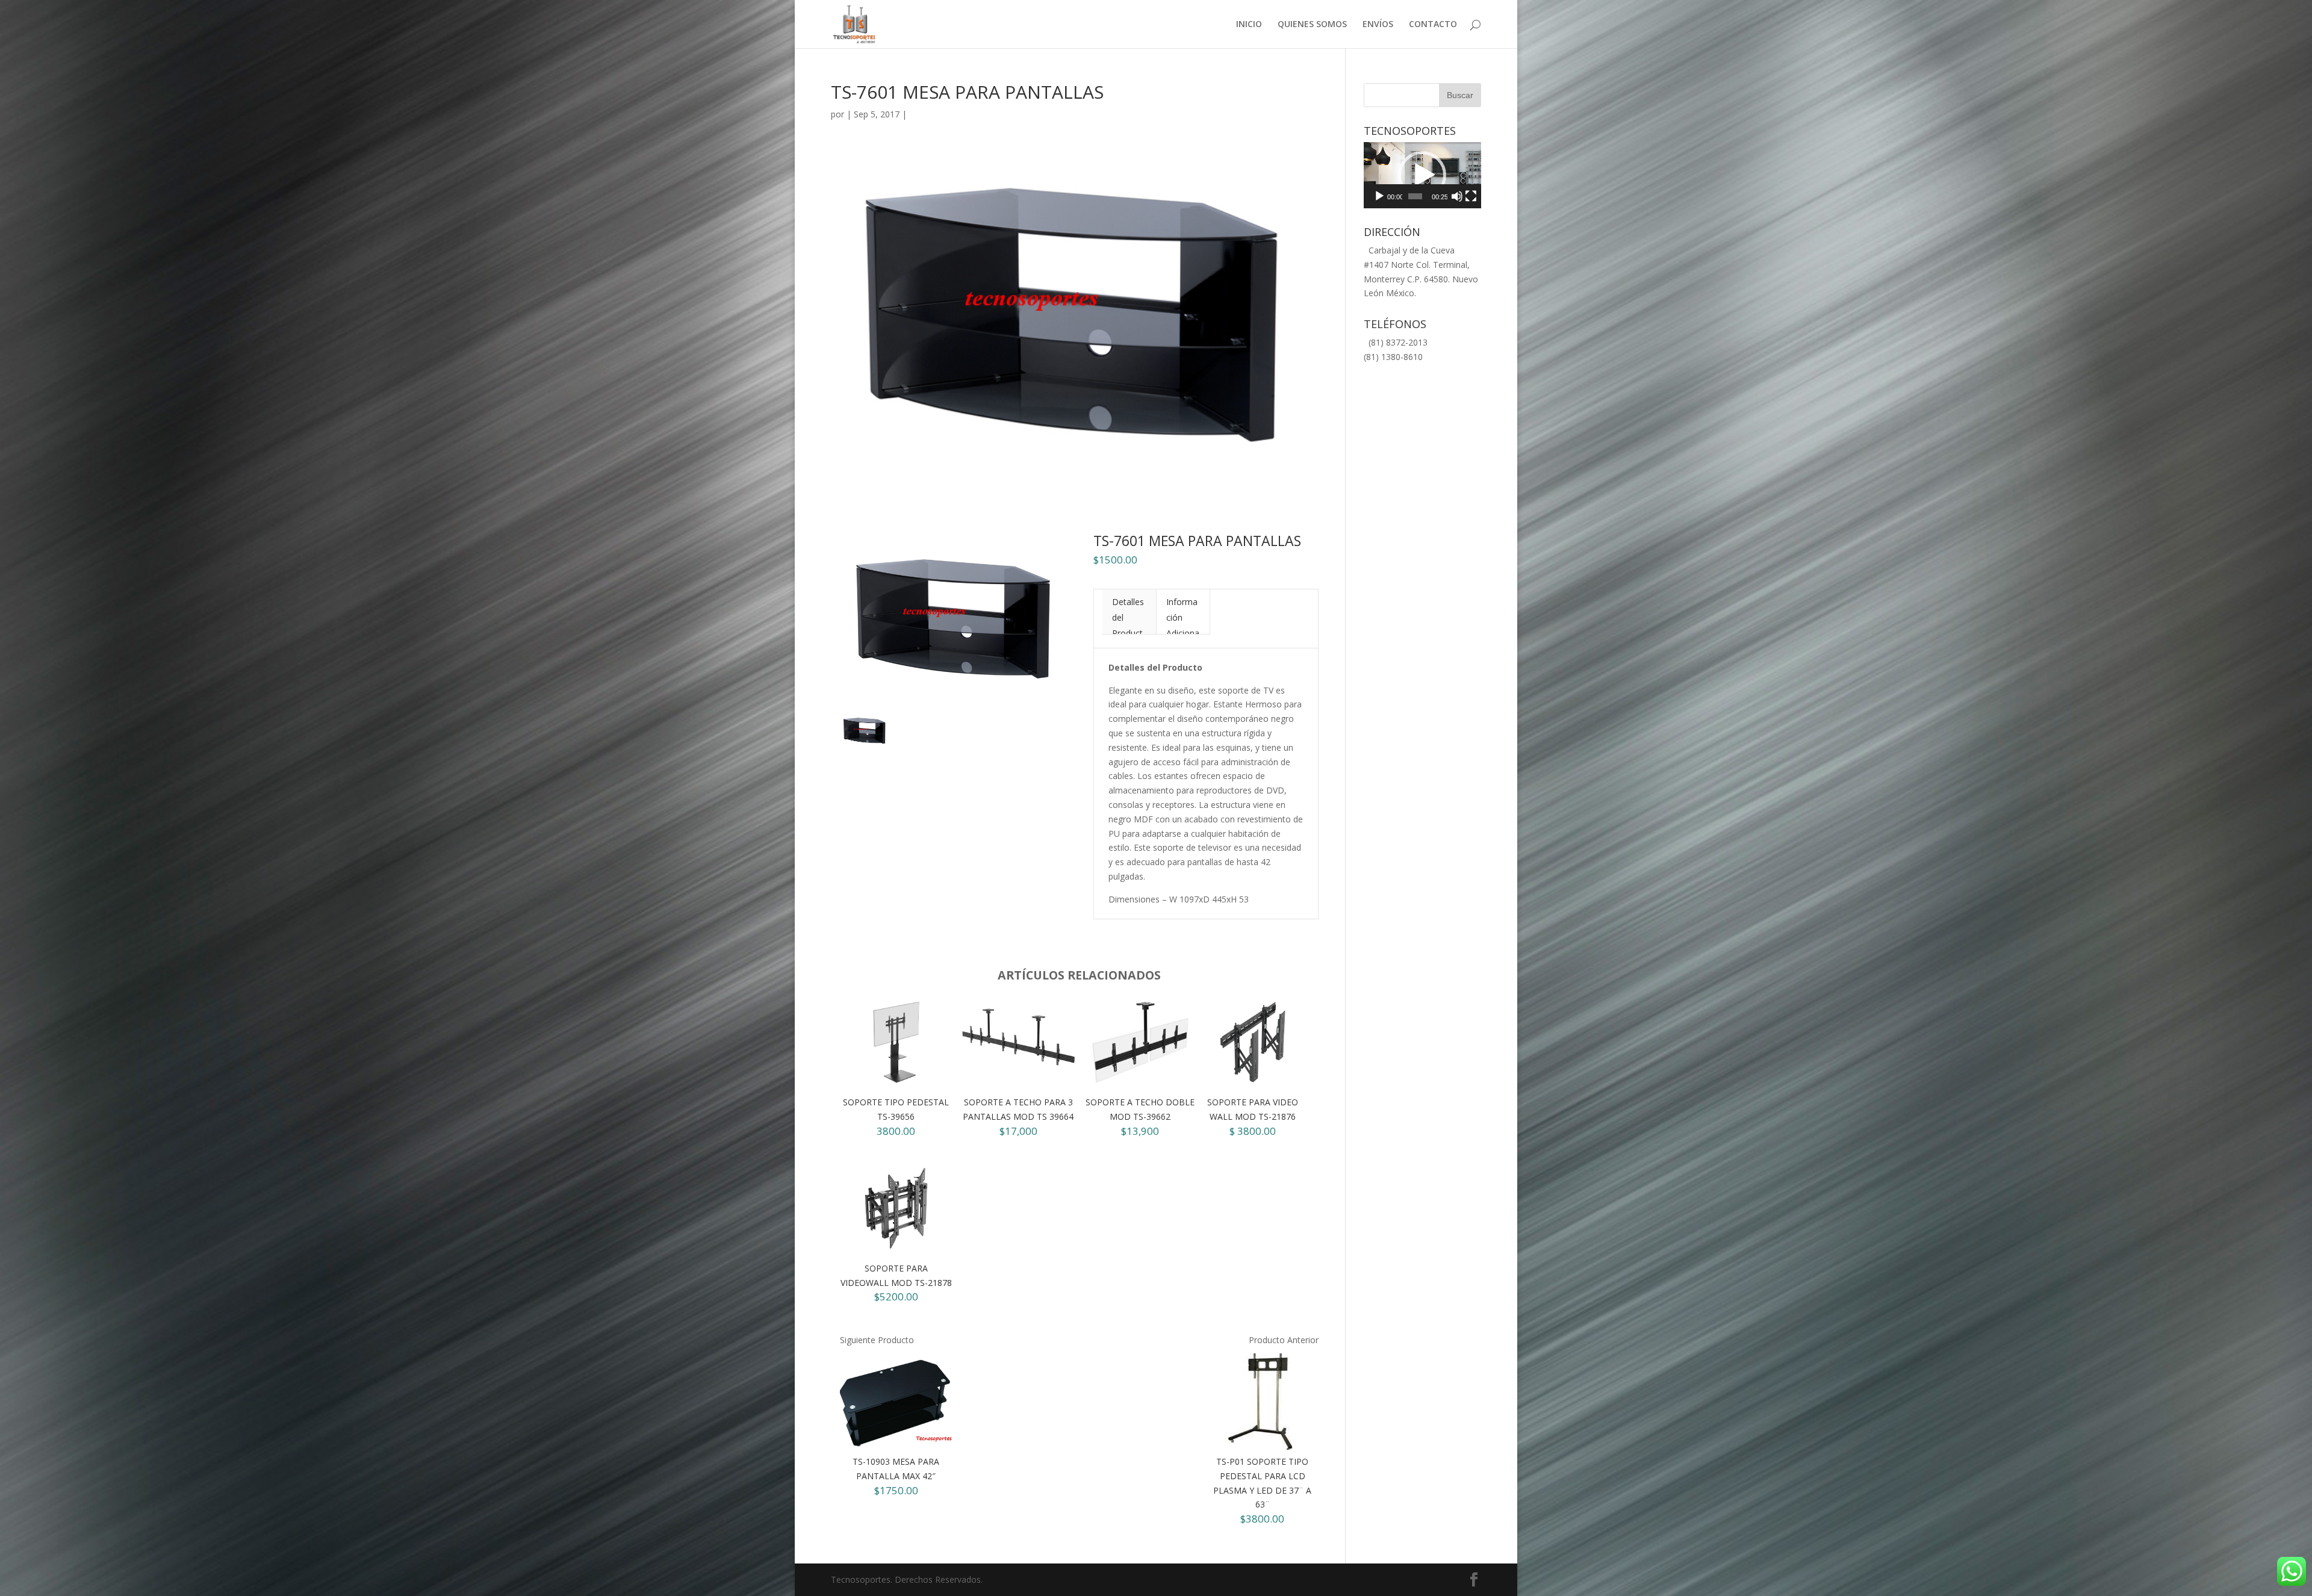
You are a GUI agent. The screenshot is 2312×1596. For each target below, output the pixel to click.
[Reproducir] (1379, 196)
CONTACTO (1433, 25)
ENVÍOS (1378, 25)
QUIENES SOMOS (1312, 25)
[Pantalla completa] (1471, 196)
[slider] (1415, 196)
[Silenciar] (1457, 196)
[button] (1422, 175)
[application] (1422, 175)
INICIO (1249, 25)
